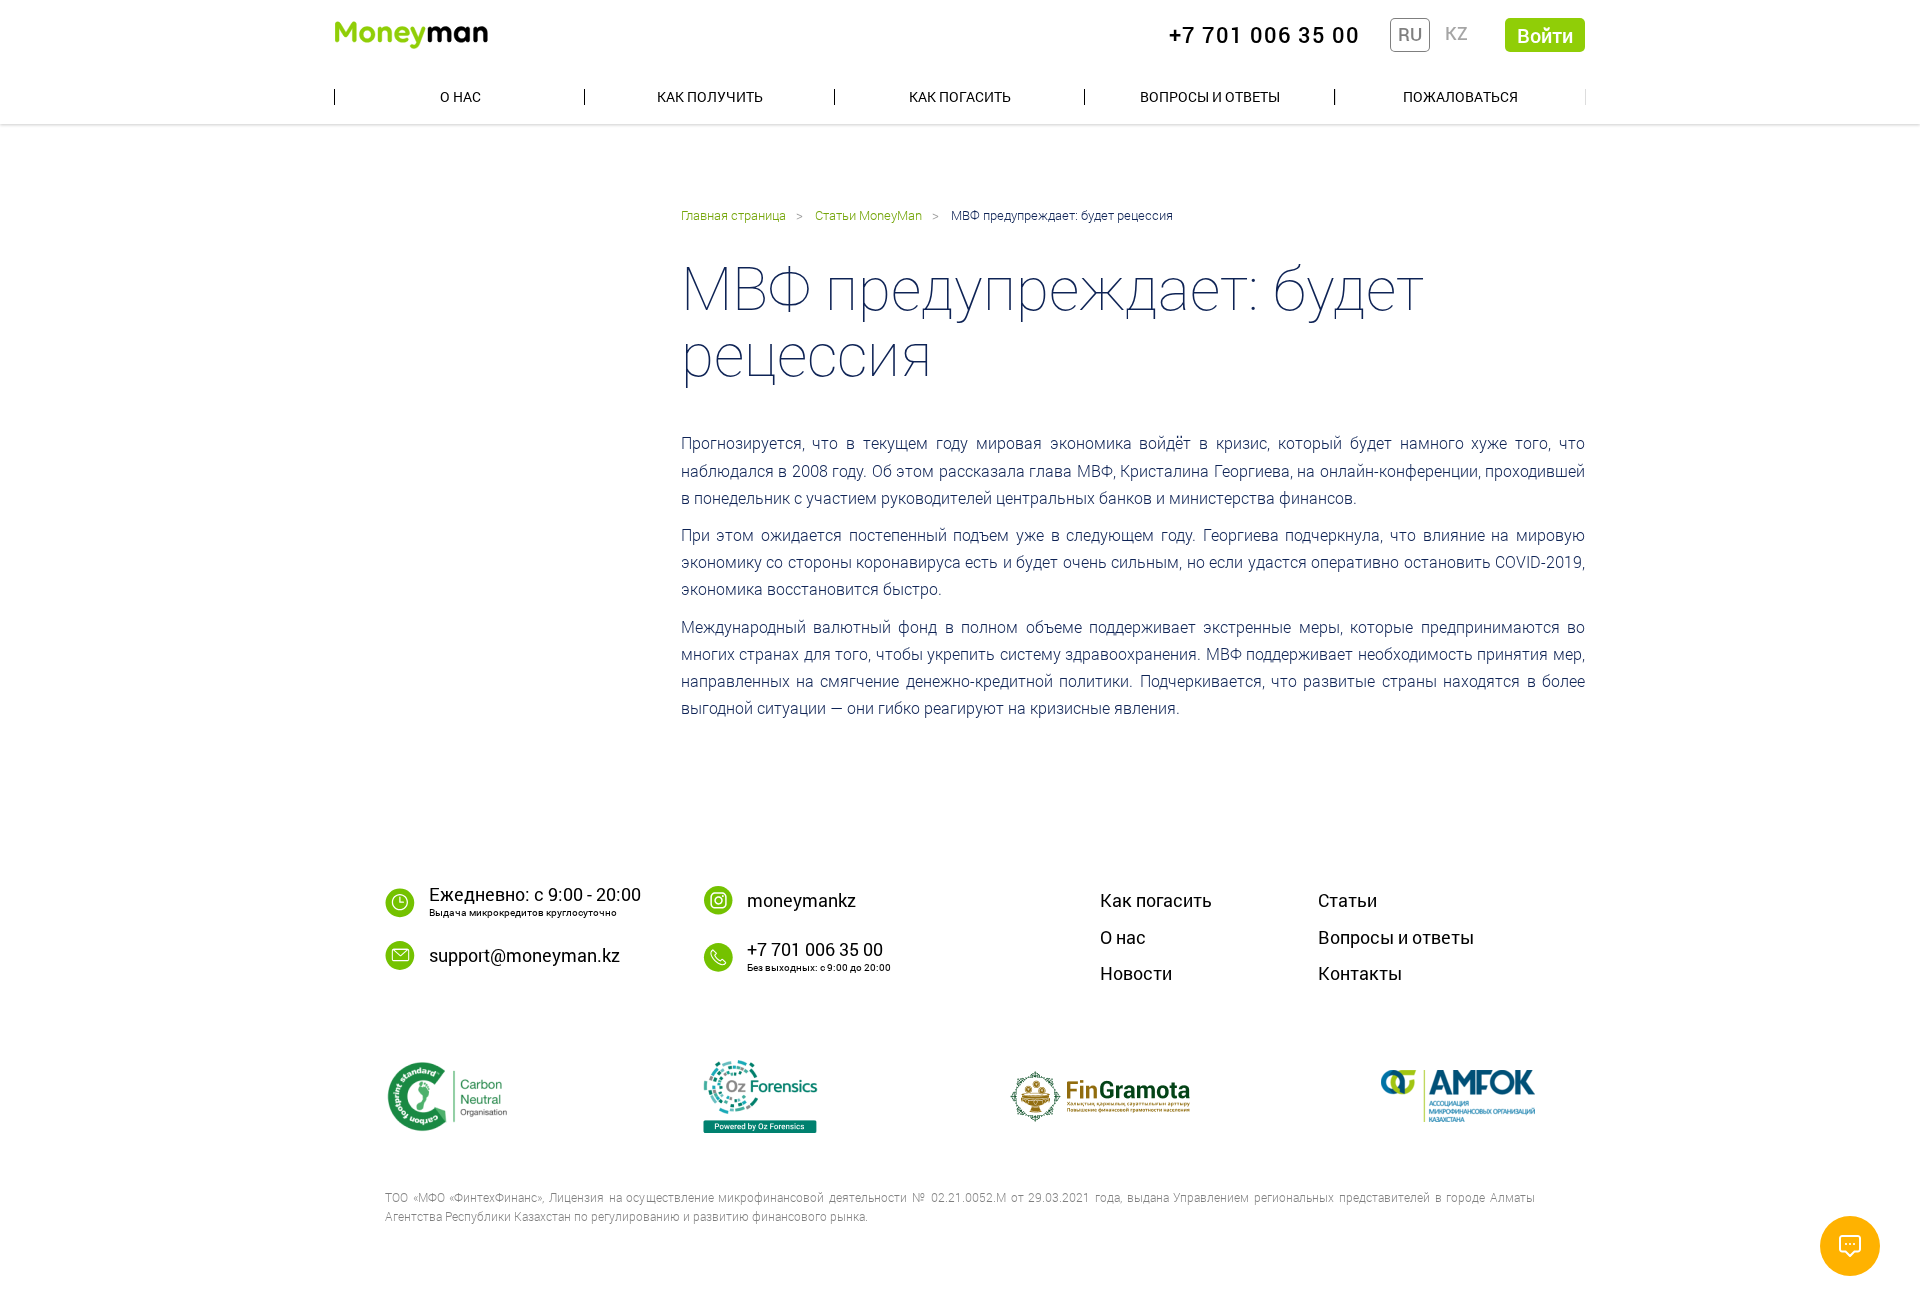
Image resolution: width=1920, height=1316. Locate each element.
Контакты (1360, 973)
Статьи (1347, 900)
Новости (1136, 973)
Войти (1545, 35)
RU (1410, 34)
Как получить (710, 96)
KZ (1456, 33)
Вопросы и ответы (1210, 96)
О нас (460, 96)
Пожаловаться (1460, 96)
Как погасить (960, 96)
